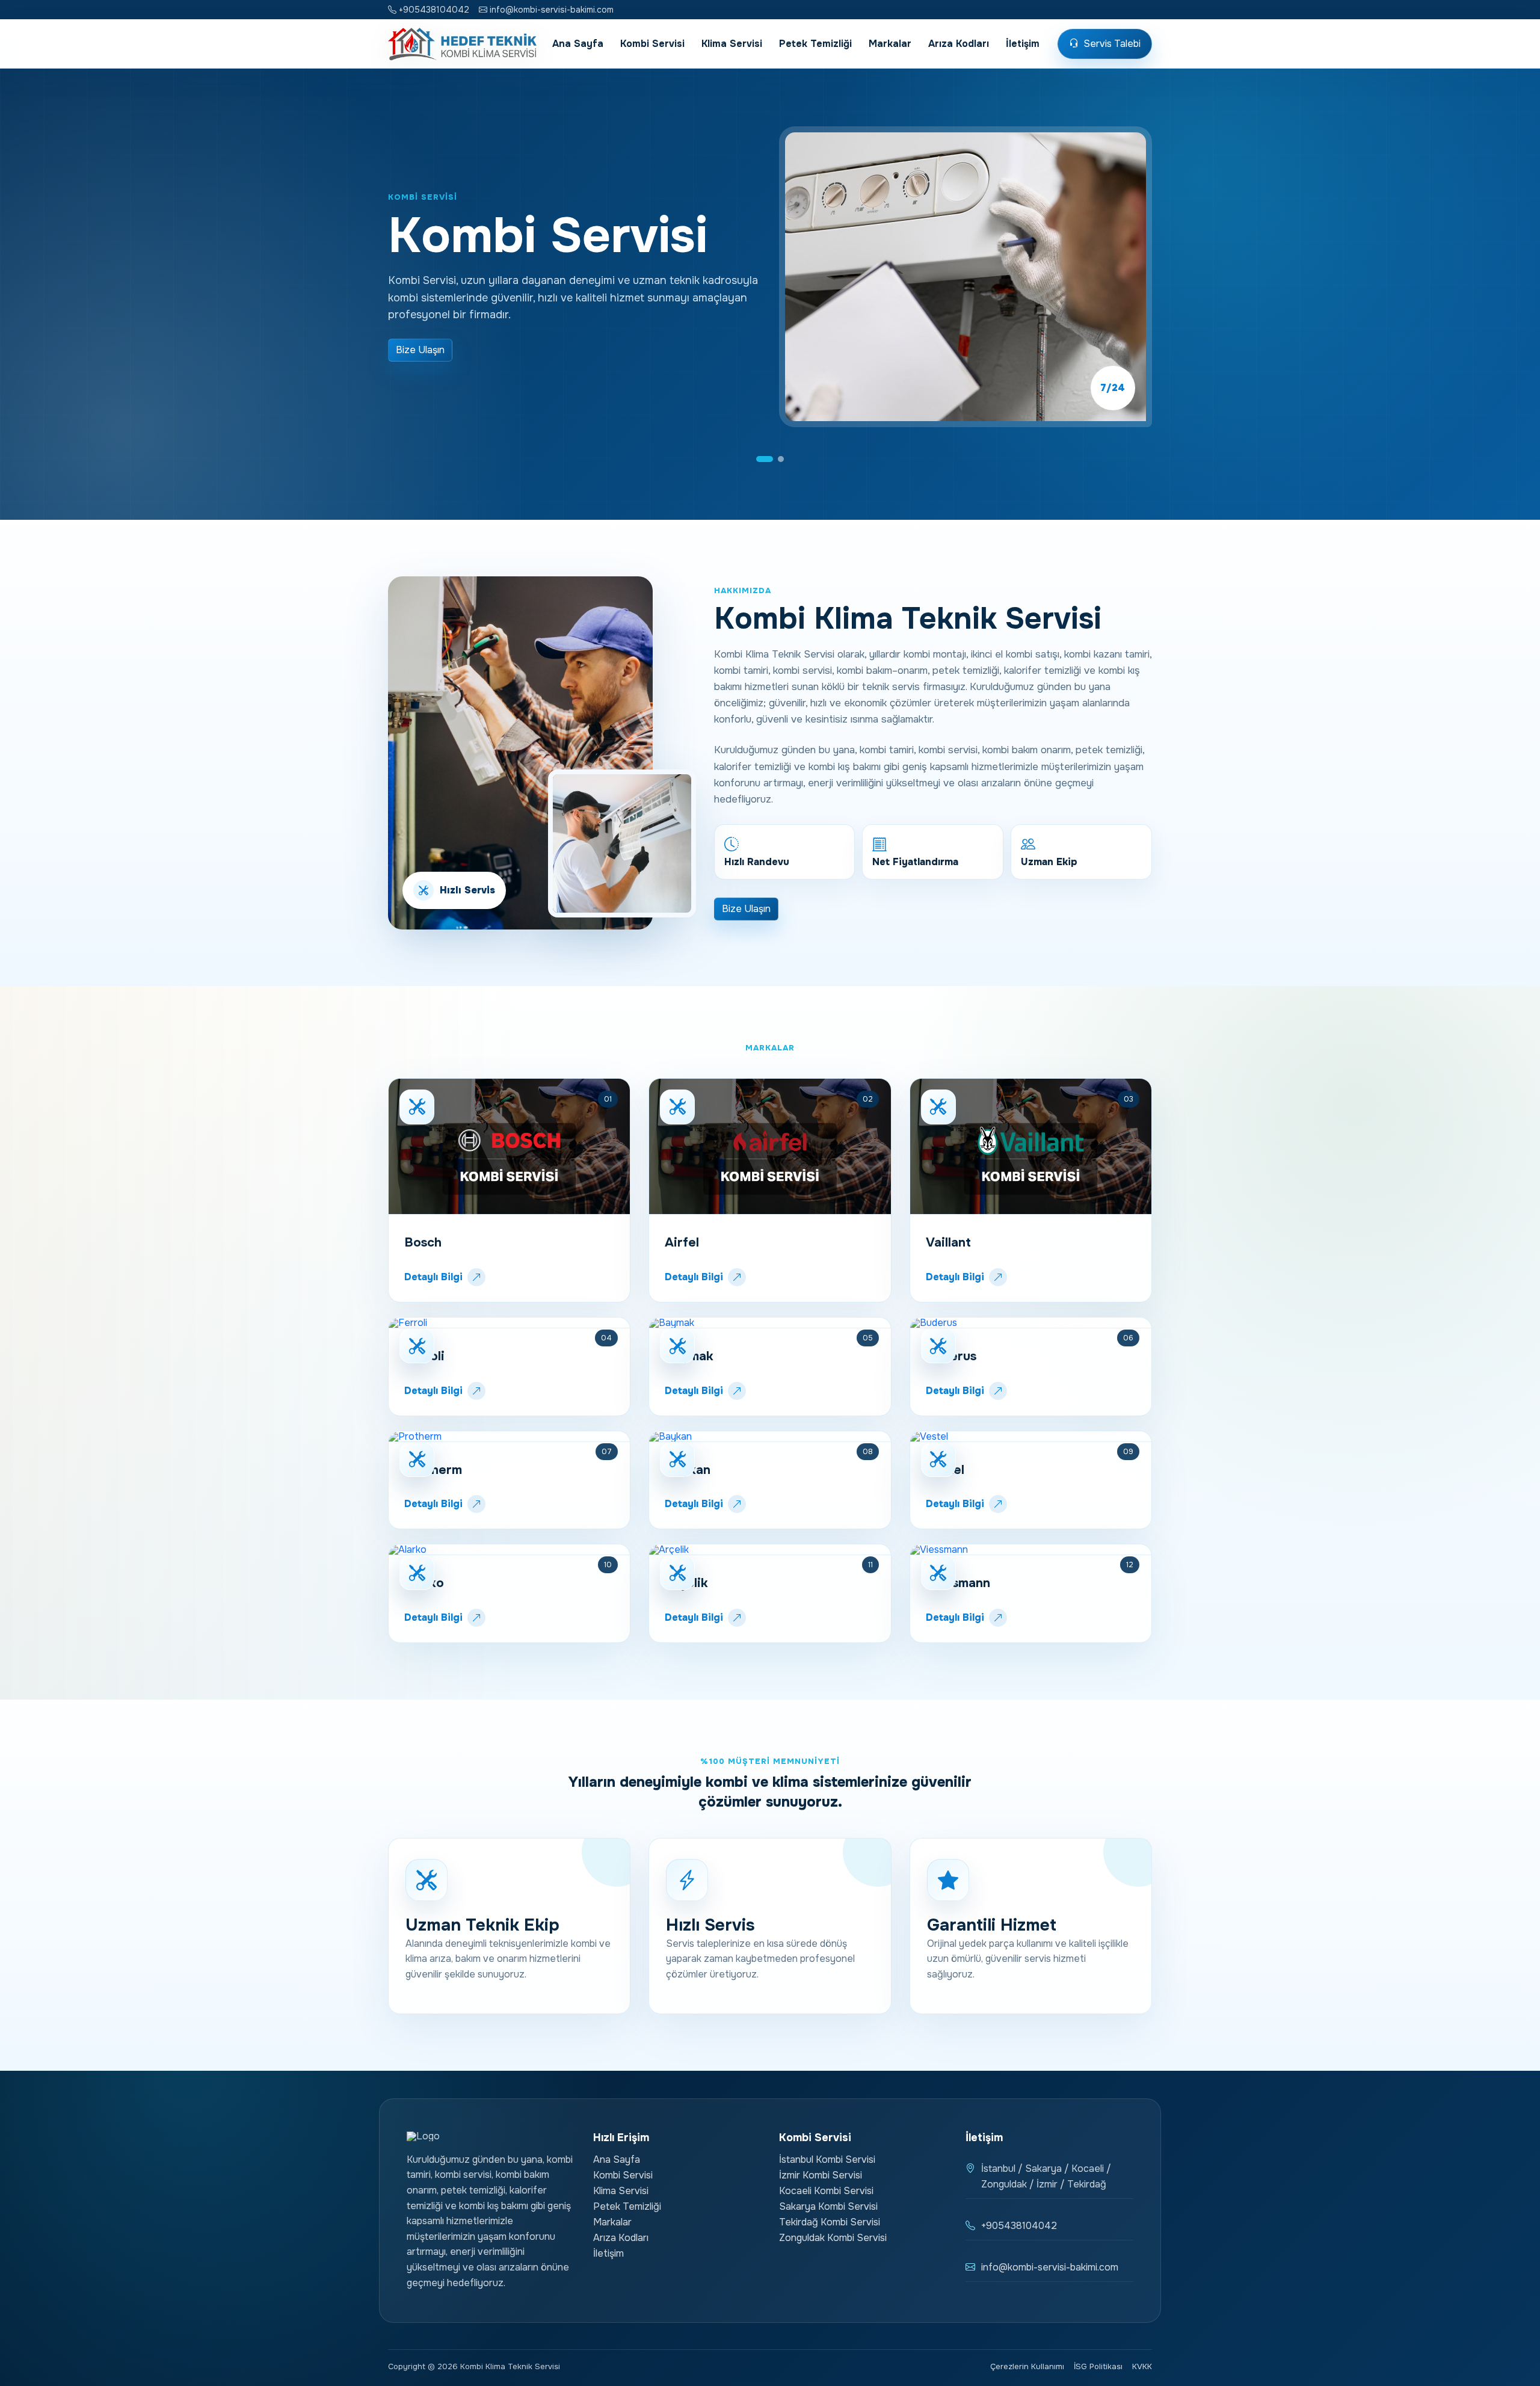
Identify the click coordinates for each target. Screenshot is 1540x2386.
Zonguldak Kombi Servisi (833, 2238)
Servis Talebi (1112, 44)
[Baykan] (770, 1437)
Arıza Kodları (959, 44)
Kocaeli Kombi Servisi (826, 2191)
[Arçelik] (770, 1550)
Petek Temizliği (815, 44)
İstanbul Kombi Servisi (827, 2159)
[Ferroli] (509, 1323)
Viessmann (958, 1583)
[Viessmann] (1031, 1550)
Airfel (682, 1242)
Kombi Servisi (652, 44)
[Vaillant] (1031, 1147)
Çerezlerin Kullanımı (1027, 2367)
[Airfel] (770, 1147)
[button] (759, 459)
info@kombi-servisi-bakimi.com (550, 10)
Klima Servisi (732, 44)
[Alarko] (509, 1550)
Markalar (890, 44)
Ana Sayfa (578, 44)
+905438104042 (433, 10)
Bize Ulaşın (420, 350)
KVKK (1142, 2367)
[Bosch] (509, 1147)
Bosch (423, 1242)
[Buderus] (1031, 1323)
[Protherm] (509, 1437)
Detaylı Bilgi (433, 1277)
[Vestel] (1031, 1437)
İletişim (1023, 44)
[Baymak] (770, 1323)
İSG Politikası (1098, 2367)
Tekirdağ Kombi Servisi (830, 2222)
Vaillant (948, 1242)
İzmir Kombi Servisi (821, 2175)
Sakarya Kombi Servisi (828, 2206)
